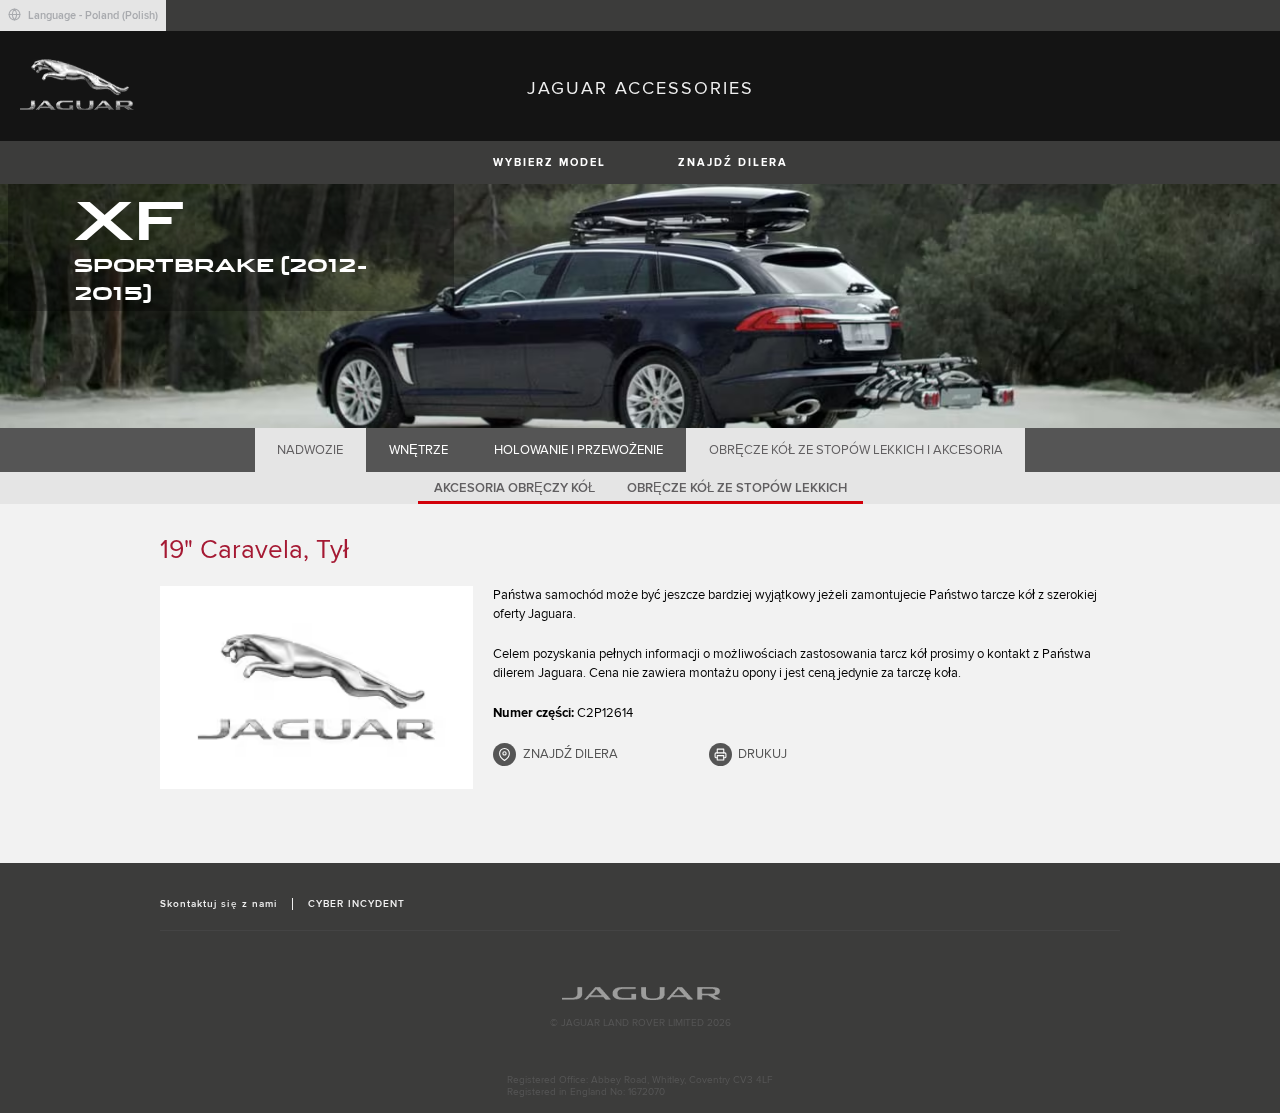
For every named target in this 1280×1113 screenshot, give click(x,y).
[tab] (310, 450)
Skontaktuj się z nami (218, 904)
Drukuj (762, 754)
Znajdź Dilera (733, 162)
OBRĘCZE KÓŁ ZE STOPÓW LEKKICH (737, 488)
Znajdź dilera (570, 754)
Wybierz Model (549, 162)
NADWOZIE (310, 450)
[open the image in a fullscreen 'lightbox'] (316, 688)
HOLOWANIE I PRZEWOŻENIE (578, 450)
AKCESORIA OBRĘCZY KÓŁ (514, 488)
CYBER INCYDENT (357, 904)
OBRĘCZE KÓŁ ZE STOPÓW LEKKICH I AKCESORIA (856, 450)
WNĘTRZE (418, 450)
